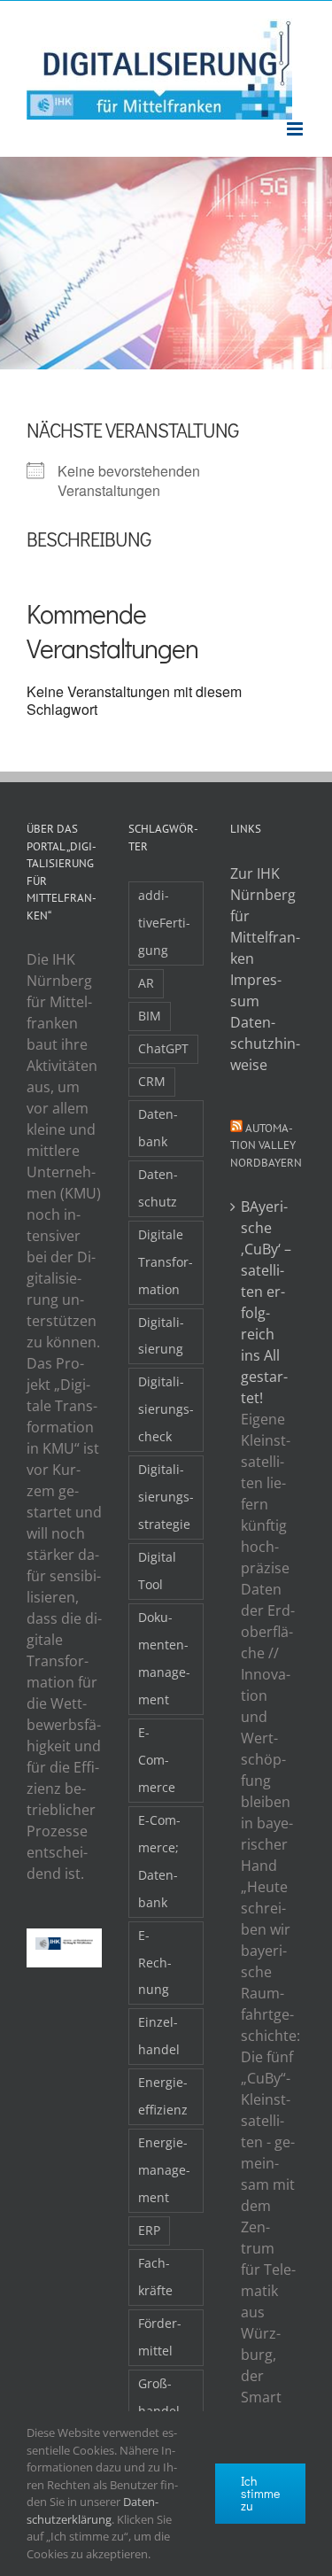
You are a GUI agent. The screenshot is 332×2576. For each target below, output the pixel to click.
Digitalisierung (161, 1336)
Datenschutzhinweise (265, 1044)
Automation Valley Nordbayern (266, 1145)
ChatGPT (163, 1048)
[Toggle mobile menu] (296, 129)
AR (146, 983)
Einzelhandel (159, 2036)
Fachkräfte (155, 2277)
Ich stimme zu (260, 2493)
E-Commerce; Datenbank (159, 1861)
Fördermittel (160, 2337)
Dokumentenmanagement (164, 1658)
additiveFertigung (164, 923)
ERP (149, 2230)
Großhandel (159, 2397)
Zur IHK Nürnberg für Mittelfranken (265, 916)
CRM (152, 1081)
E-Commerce (157, 1760)
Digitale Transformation (166, 1262)
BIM (150, 1016)
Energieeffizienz (163, 2096)
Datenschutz (158, 1188)
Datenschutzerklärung (93, 2510)
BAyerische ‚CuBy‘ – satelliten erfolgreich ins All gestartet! (266, 1302)
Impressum (256, 990)
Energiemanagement (164, 2170)
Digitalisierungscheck (166, 1409)
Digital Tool (157, 1571)
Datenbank (158, 1128)
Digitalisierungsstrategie (166, 1497)
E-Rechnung (155, 1963)
